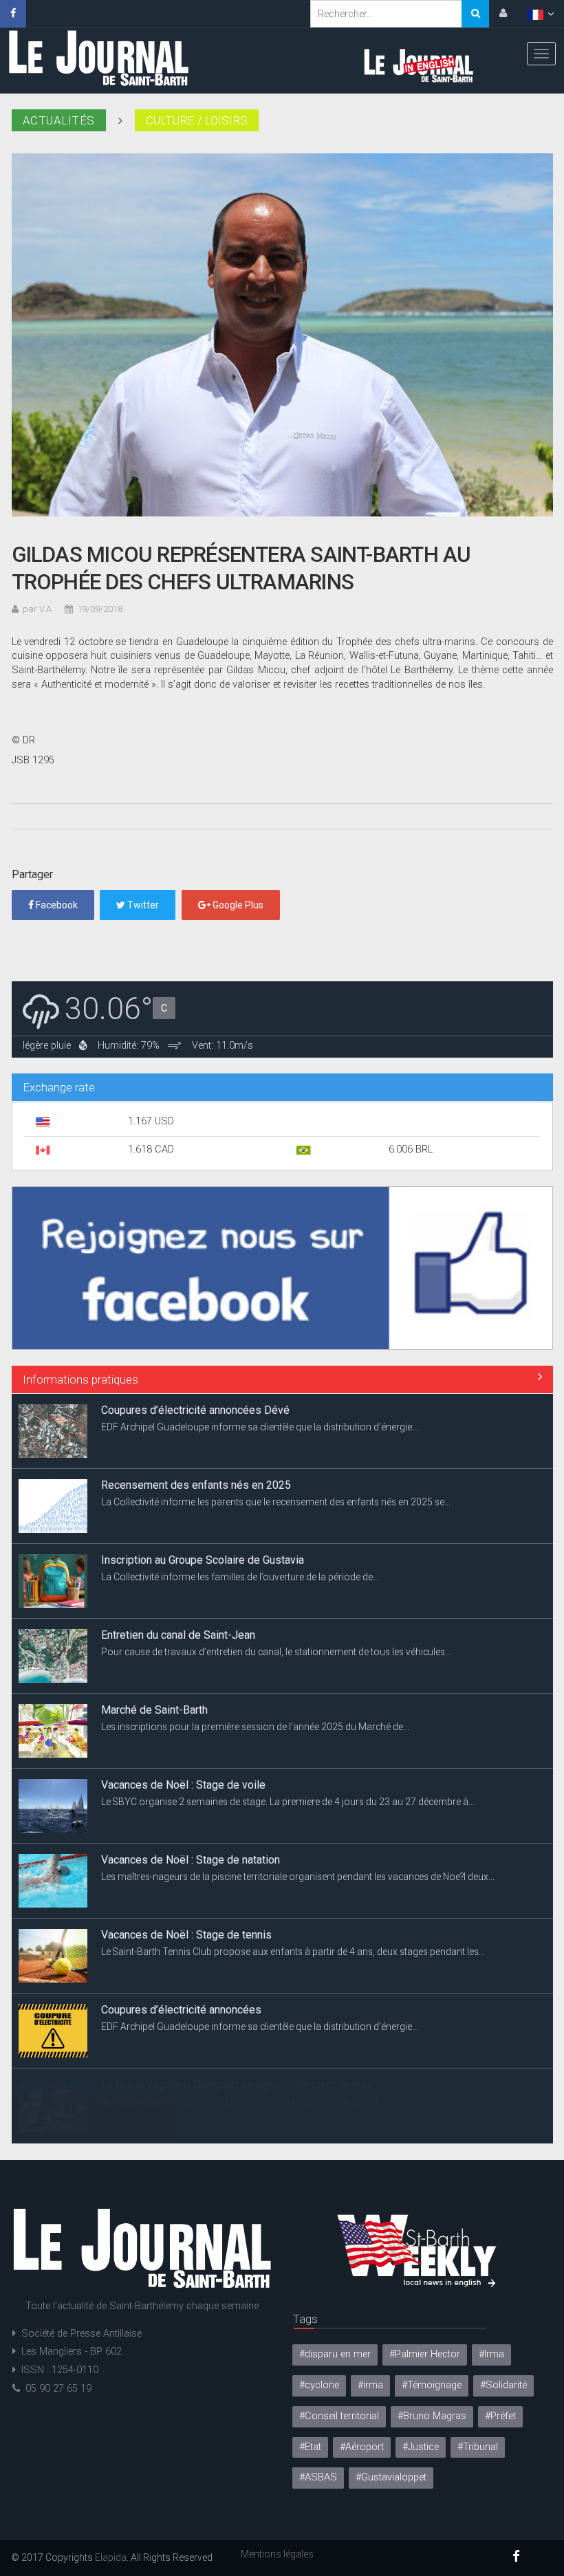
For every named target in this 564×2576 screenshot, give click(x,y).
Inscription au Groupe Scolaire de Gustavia (203, 1560)
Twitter (142, 905)
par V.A (37, 609)
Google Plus (237, 905)
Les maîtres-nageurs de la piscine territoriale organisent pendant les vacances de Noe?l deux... (298, 1877)
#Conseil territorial (339, 2416)
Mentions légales (277, 2554)
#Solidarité (503, 2385)
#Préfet (500, 2416)
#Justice (421, 2447)
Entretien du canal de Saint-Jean (178, 1635)
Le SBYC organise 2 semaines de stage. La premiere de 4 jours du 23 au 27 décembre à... (288, 1802)
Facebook (56, 905)
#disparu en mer (335, 2354)
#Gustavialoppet (391, 2477)
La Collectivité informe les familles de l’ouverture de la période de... (240, 1577)
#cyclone (319, 2385)
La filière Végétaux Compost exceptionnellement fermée (237, 2085)
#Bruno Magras (432, 2416)
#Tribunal (478, 2447)
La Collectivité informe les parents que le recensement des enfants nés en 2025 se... (276, 1502)
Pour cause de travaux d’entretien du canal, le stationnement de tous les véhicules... (276, 1652)
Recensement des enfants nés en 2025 (196, 1485)
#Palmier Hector (425, 2354)
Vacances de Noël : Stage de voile (183, 1785)
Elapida (111, 2557)
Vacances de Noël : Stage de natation (191, 1860)
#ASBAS (318, 2477)
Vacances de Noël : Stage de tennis (186, 1935)
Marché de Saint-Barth (154, 1710)
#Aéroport (362, 2447)
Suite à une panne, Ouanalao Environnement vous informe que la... (242, 2102)
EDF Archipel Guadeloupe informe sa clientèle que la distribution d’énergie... (260, 1427)
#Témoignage (432, 2385)
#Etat (310, 2447)
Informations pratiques (80, 1379)
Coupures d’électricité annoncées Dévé (195, 1410)
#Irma (491, 2354)
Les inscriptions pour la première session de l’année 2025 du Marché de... (255, 1727)
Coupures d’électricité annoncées (181, 2010)
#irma (370, 2385)
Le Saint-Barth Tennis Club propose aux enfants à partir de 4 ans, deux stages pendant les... (293, 1952)
